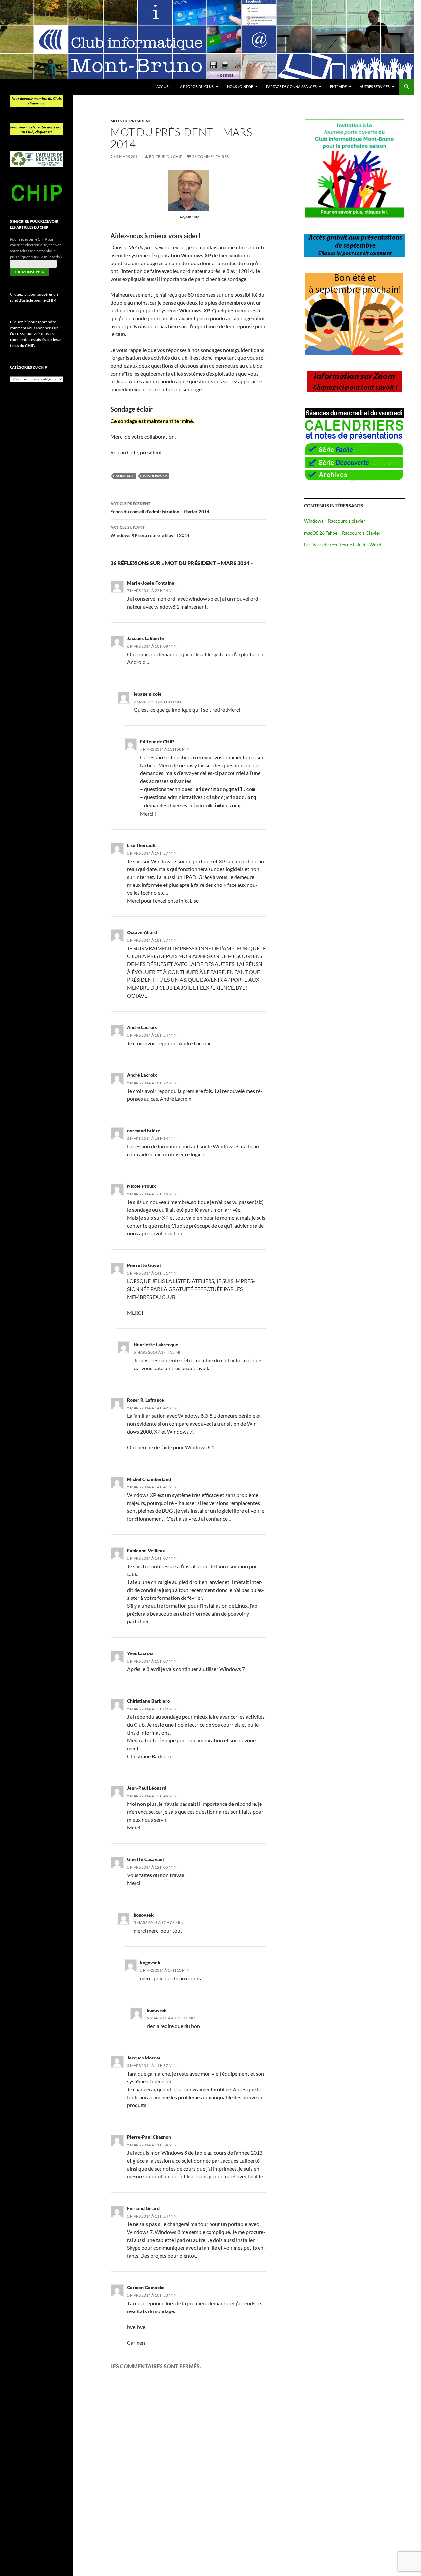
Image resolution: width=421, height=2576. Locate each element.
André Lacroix (142, 1027)
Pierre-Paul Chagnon (149, 2137)
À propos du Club (197, 87)
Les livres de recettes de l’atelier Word (343, 545)
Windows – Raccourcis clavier (335, 521)
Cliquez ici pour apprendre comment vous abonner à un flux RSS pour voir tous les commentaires (37, 334)
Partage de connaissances (291, 87)
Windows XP (155, 476)
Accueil (164, 87)
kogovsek (150, 1962)
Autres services (375, 87)
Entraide (338, 87)
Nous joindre (240, 87)
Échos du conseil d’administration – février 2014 (160, 508)
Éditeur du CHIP (166, 157)
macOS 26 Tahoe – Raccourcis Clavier (342, 533)
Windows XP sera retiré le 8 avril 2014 (150, 531)
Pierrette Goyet (144, 1265)
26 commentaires (210, 157)
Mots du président (131, 121)
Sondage (125, 476)
